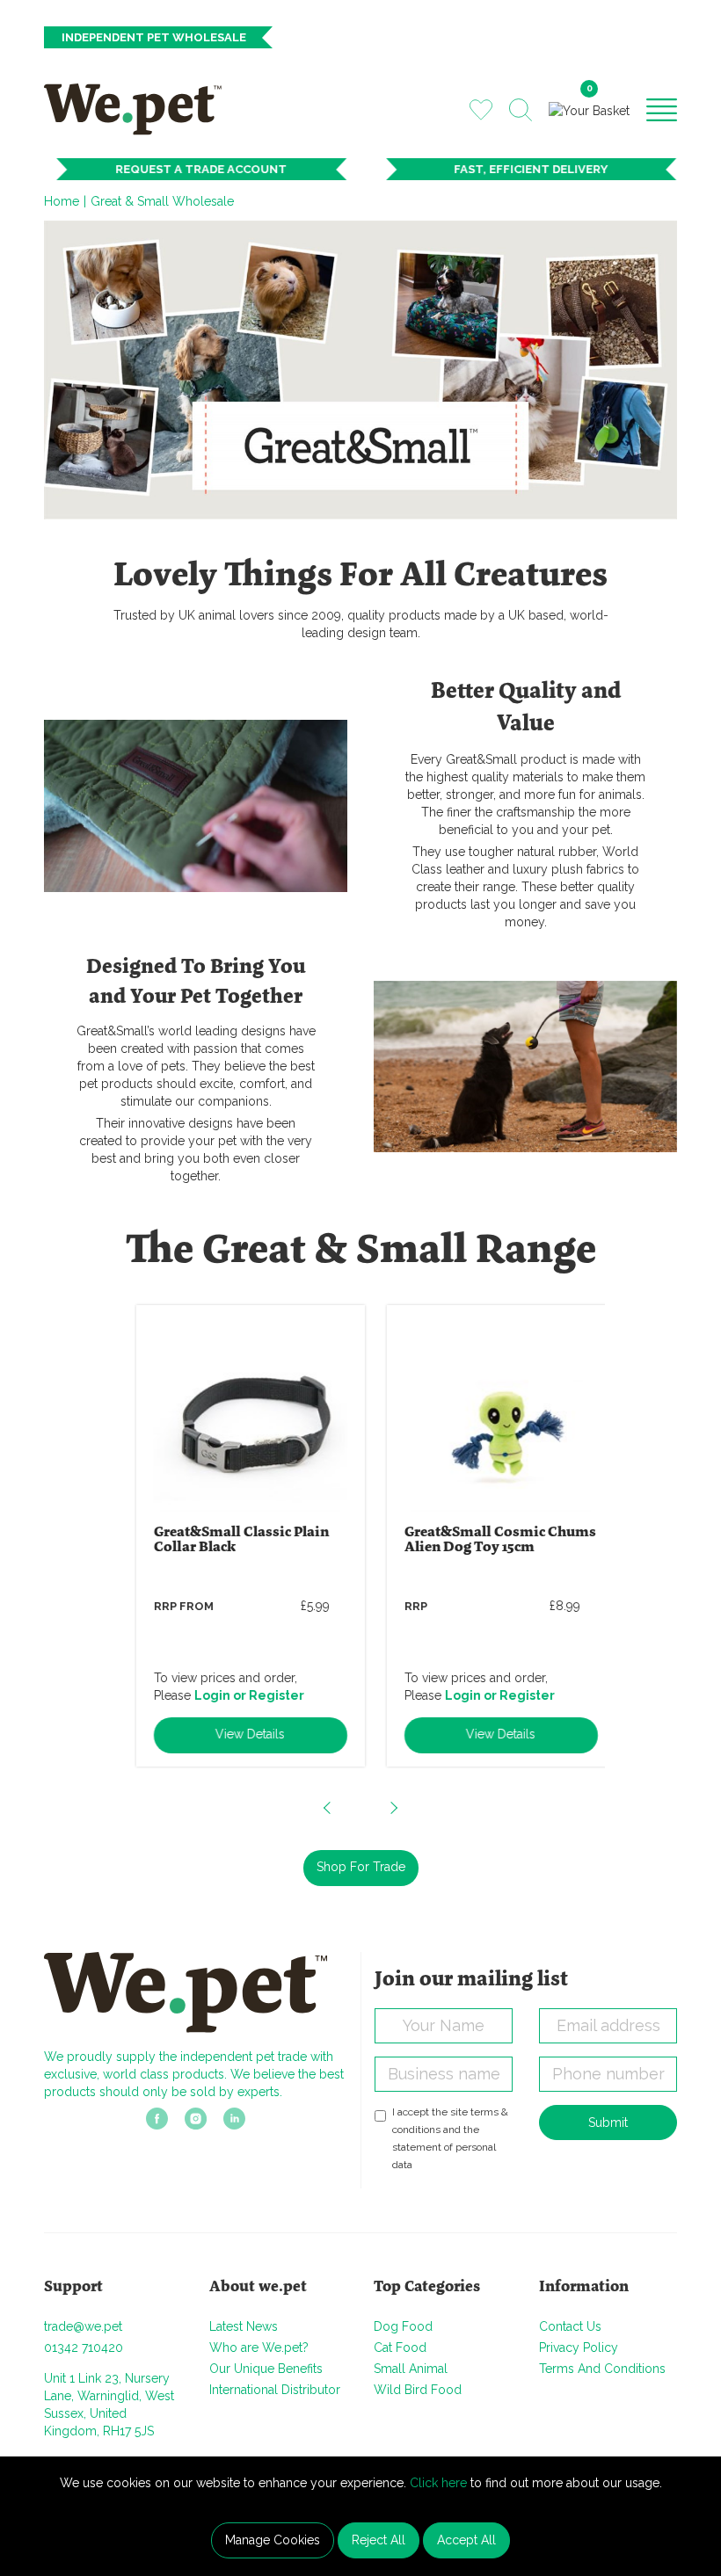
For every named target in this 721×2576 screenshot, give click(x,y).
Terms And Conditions (602, 2369)
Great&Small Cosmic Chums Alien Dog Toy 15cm (485, 1540)
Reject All (379, 2540)
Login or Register (234, 1695)
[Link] (157, 2124)
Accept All (466, 2540)
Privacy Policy (579, 2347)
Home (62, 201)
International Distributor (275, 2390)
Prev (328, 1808)
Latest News (244, 2326)
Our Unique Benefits (266, 2369)
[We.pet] (139, 109)
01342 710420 (84, 2347)
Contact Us (570, 2326)
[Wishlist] (481, 109)
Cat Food (400, 2347)
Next (393, 1808)
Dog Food (403, 2326)
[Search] (521, 110)
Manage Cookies (273, 2540)
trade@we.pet (83, 2326)
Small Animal (411, 2369)
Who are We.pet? (259, 2347)
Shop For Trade (361, 1867)
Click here (438, 2483)
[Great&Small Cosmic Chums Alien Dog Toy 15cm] (486, 1415)
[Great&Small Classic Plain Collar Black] (236, 1415)
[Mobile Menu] (662, 109)
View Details (235, 1734)
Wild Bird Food (418, 2390)
